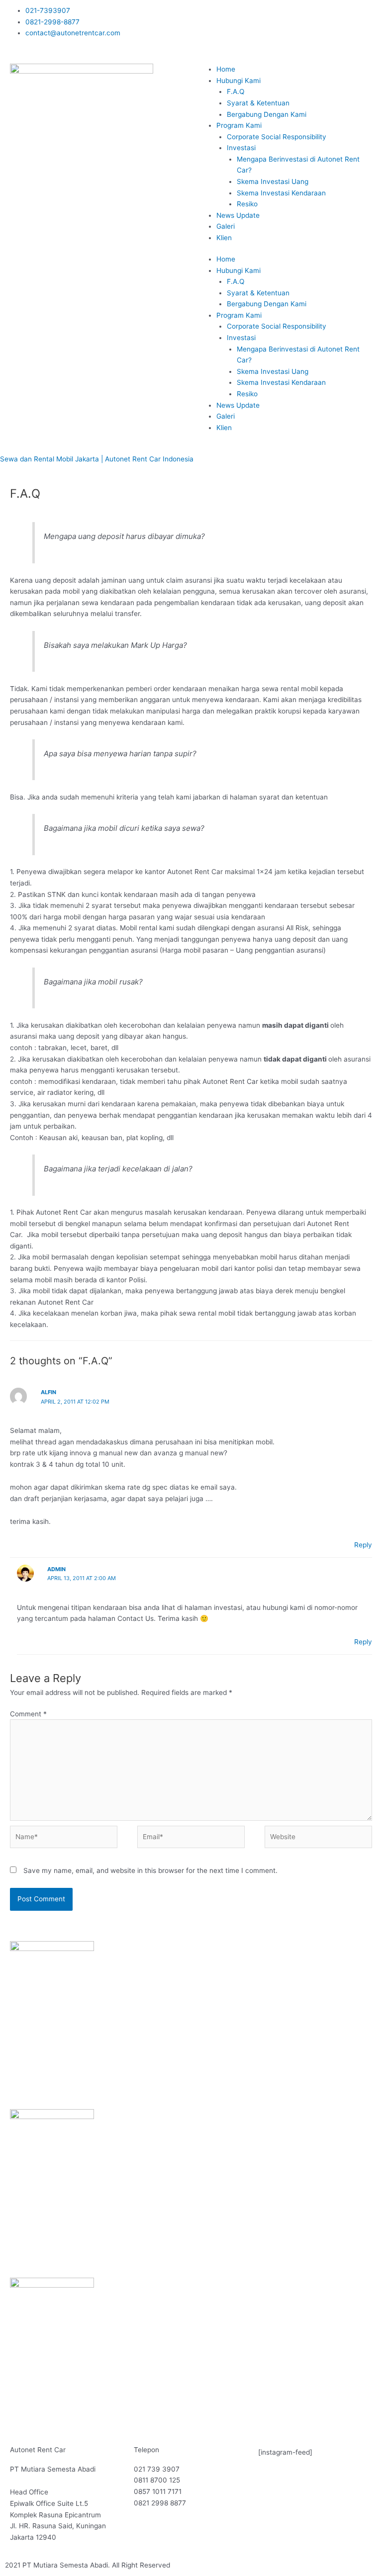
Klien (224, 238)
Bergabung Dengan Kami (267, 114)
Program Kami (239, 125)
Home (226, 69)
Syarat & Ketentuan (258, 103)
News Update (238, 215)
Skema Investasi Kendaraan (281, 193)
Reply (363, 1545)
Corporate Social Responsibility (277, 137)
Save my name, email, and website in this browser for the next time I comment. (150, 1870)
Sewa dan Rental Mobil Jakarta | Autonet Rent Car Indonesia (97, 459)
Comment (28, 1714)
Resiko (247, 204)
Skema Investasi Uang (273, 181)
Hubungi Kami (239, 81)
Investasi (241, 148)
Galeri (226, 226)
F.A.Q (236, 91)
